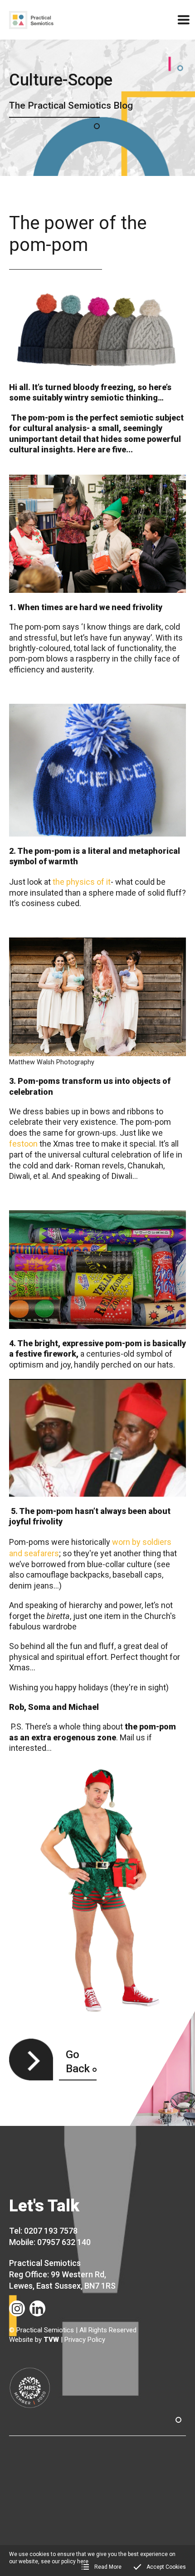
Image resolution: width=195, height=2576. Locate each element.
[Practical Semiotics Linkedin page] (37, 2308)
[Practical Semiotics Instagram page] (17, 2308)
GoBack (78, 2062)
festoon (23, 1144)
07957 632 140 (64, 2242)
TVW (51, 2340)
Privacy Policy (85, 2340)
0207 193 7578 (51, 2231)
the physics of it (82, 882)
